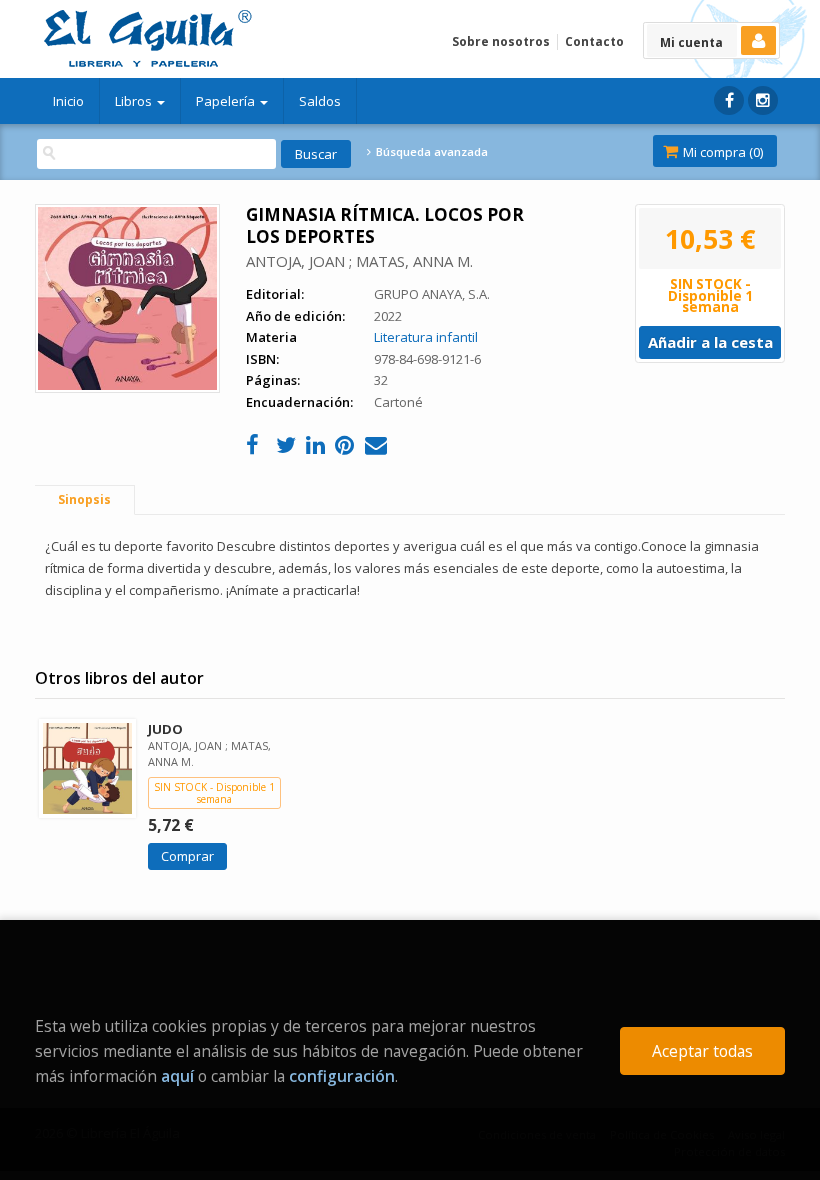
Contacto (594, 41)
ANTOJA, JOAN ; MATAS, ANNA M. (359, 261)
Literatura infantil (426, 337)
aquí (177, 1076)
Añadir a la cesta (710, 342)
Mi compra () (721, 152)
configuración (342, 1076)
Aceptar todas (702, 1051)
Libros (135, 101)
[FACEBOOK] (729, 100)
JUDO (165, 729)
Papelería (227, 101)
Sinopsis (84, 499)
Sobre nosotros (501, 41)
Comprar (187, 856)
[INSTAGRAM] (763, 100)
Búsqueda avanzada (430, 152)
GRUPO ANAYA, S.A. (432, 294)
